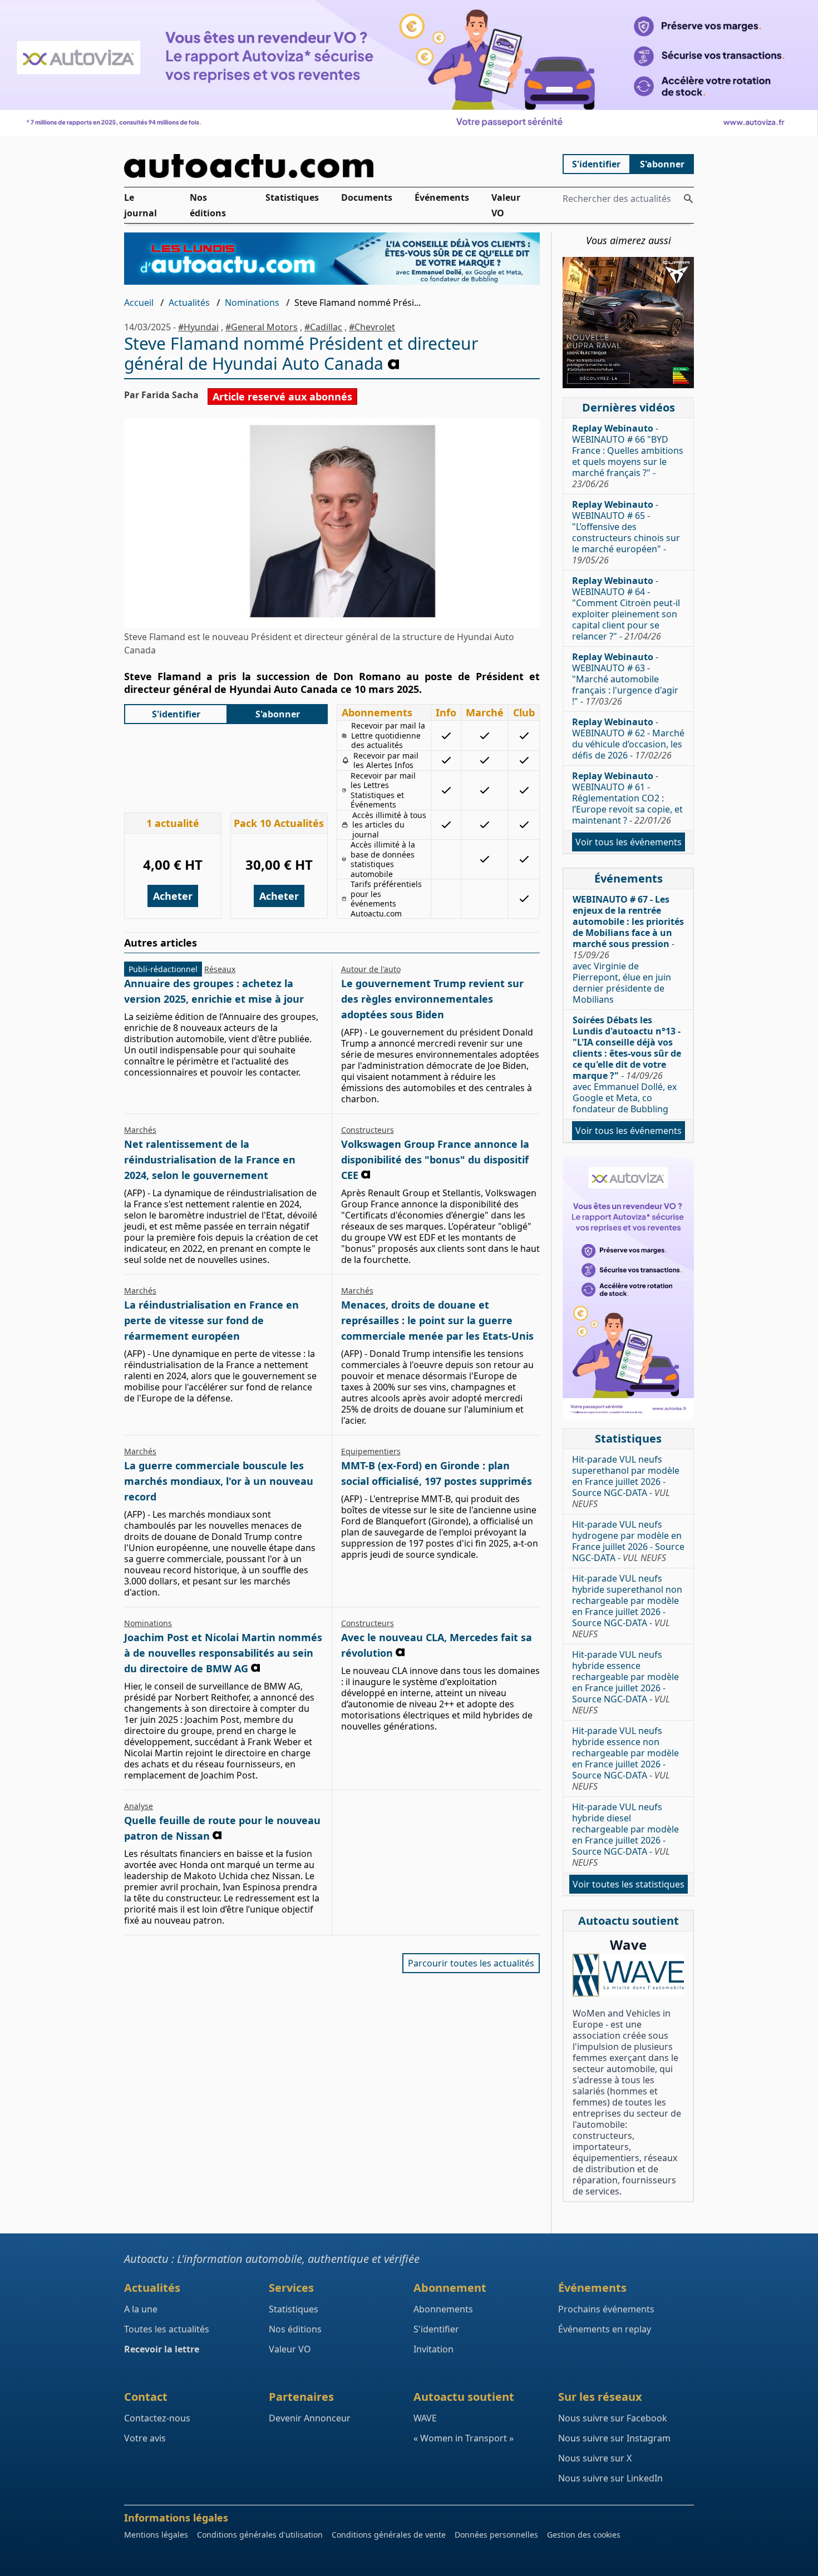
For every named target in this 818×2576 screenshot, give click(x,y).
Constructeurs (368, 1130)
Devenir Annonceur (310, 2418)
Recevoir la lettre (162, 2349)
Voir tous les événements (629, 842)
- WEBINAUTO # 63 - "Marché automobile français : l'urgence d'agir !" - (625, 679)
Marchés (140, 1130)
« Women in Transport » (464, 2438)
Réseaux (220, 969)
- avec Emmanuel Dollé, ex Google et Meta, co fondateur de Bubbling (627, 1064)
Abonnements (443, 2309)
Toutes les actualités (167, 2329)
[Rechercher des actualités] (688, 199)
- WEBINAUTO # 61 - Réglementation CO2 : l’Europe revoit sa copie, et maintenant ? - (627, 798)
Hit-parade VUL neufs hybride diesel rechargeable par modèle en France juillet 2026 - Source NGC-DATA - (625, 1835)
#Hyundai (198, 327)
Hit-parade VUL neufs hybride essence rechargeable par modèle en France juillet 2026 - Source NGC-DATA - (625, 1682)
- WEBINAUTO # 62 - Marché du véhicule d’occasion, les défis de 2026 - (628, 739)
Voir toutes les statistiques (629, 1884)
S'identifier (596, 164)
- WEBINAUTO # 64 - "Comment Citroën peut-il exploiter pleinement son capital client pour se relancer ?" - (626, 608)
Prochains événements (606, 2309)
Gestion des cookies (584, 2535)
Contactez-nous (157, 2418)
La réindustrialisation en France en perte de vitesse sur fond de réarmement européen (211, 1320)
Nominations (252, 303)
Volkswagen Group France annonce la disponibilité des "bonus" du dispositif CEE (435, 1160)
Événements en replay (605, 2329)
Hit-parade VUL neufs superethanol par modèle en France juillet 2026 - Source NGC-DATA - (626, 1482)
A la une (141, 2309)
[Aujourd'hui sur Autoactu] (332, 166)
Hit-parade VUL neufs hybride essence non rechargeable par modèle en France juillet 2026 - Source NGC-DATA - (625, 1758)
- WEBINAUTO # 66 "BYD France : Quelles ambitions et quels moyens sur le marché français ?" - (628, 456)
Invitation (433, 2349)
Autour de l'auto (371, 969)
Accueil (139, 303)
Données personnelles (496, 2535)
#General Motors (262, 327)
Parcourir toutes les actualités (471, 1963)
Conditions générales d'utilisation (260, 2535)
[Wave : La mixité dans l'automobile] (628, 1975)
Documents (367, 197)
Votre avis (145, 2438)
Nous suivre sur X (595, 2458)
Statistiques (292, 197)
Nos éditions (208, 205)
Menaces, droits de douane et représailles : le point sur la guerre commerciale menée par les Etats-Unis (437, 1320)
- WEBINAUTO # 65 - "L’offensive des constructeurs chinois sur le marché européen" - (626, 532)
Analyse (139, 1806)
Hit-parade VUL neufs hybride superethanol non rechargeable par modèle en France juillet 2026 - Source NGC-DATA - (627, 1606)
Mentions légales (156, 2535)
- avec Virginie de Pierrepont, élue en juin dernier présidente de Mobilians (628, 949)
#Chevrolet (372, 327)
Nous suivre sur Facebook (613, 2418)
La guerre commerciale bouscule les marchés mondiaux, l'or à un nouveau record (219, 1481)
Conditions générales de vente (389, 2535)
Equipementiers (371, 1451)
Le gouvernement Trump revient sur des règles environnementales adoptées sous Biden (432, 999)
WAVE (425, 2418)
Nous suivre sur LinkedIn (610, 2478)
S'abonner (662, 164)
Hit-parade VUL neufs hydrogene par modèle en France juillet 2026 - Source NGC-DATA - (628, 1541)
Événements (442, 197)
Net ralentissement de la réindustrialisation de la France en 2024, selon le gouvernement (210, 1160)
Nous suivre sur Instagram (614, 2438)
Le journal (141, 205)
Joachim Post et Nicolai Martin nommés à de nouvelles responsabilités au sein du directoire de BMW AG (223, 1653)
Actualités (189, 303)
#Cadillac (323, 327)
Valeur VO (506, 205)
